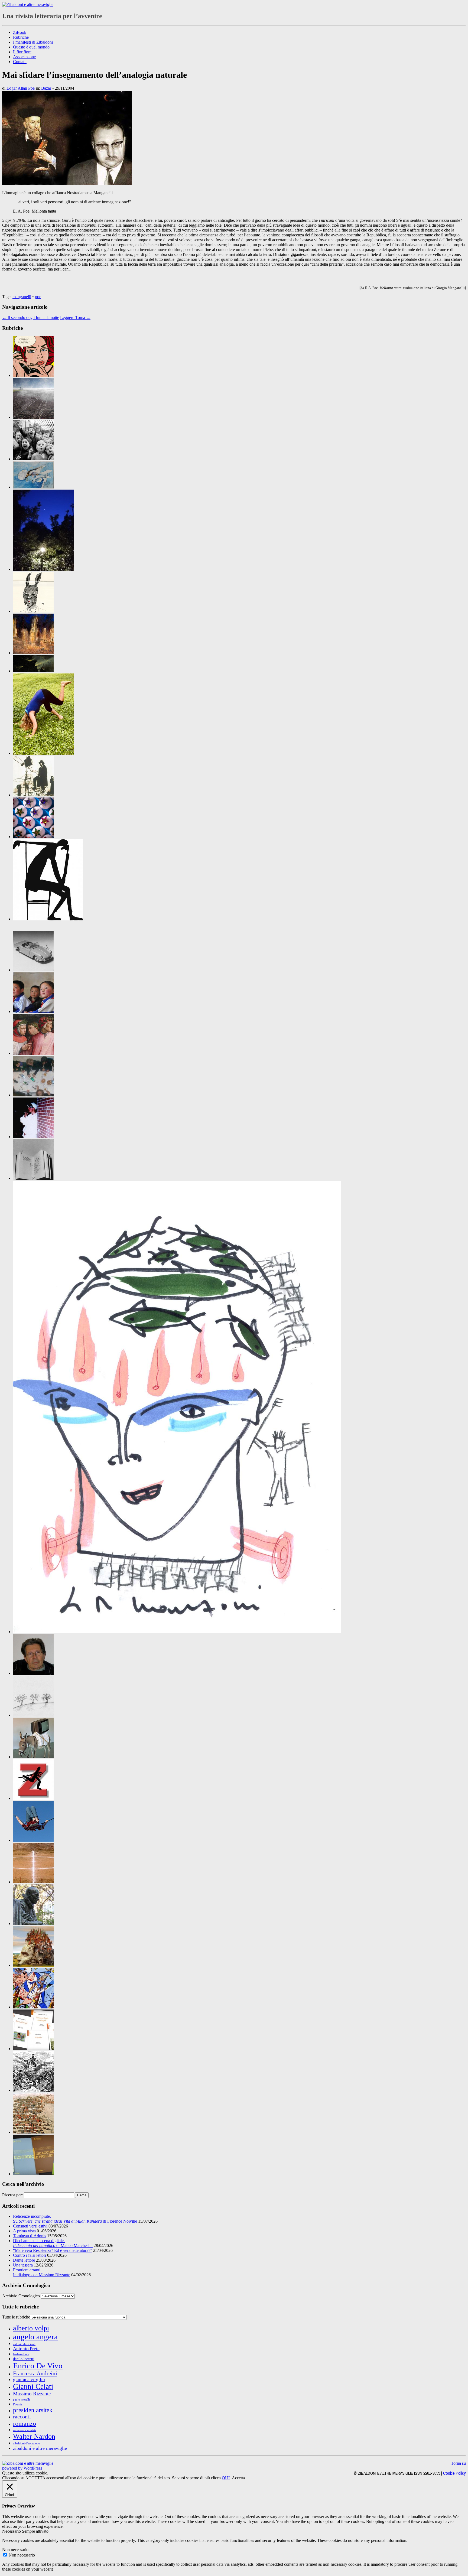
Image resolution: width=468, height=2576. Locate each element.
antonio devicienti (24, 2344)
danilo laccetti (24, 2359)
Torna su (458, 2463)
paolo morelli (21, 2399)
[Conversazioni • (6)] (33, 1053)
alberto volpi (31, 2328)
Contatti (20, 62)
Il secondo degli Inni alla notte (31, 317)
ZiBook (20, 32)
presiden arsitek (33, 2410)
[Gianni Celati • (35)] (33, 1673)
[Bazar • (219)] (33, 970)
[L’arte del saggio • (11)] (33, 1924)
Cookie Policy (454, 2473)
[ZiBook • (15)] (33, 2174)
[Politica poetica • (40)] (33, 2007)
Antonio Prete (26, 2349)
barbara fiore (21, 2354)
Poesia (18, 2404)
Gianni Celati (33, 2386)
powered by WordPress (22, 2468)
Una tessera (23, 2265)
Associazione (24, 57)
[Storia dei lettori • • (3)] (33, 795)
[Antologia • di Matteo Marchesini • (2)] (33, 375)
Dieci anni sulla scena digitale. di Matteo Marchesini (53, 2243)
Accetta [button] (238, 2478)
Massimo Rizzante (32, 2394)
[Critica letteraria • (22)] (33, 1095)
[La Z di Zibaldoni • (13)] (33, 1798)
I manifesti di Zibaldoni (33, 42)
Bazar (46, 88)
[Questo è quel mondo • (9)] (33, 2049)
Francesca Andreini (35, 2373)
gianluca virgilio (29, 2380)
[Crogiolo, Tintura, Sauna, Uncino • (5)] (33, 1137)
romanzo (25, 2423)
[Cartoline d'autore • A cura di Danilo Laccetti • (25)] (43, 569)
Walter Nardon (34, 2436)
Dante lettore (24, 2260)
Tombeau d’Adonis (30, 2236)
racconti (22, 2417)
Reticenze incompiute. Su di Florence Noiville (75, 2219)
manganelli (22, 297)
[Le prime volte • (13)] (33, 1840)
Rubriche (21, 37)
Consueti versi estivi (30, 2226)
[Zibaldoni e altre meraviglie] (28, 4)
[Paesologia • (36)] (33, 1965)
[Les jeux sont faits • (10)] (33, 1882)
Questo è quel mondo (31, 47)
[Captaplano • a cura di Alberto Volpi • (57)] (33, 487)
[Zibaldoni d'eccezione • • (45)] (48, 919)
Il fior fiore (22, 52)
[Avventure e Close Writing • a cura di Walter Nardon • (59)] (33, 417)
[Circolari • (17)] (33, 1012)
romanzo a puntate (25, 2430)
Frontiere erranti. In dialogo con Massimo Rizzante (42, 2272)
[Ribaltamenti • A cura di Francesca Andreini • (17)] (43, 753)
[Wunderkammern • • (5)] (33, 837)
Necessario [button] (12, 2531)
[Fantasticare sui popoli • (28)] (177, 1632)
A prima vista (24, 2231)
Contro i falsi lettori (30, 2255)
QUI (226, 2478)
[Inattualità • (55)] (33, 1757)
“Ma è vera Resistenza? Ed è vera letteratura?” (53, 2250)
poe (38, 297)
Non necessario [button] (15, 2550)
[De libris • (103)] (33, 1178)
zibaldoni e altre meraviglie (40, 2448)
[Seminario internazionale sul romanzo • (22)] (33, 2090)
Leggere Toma (75, 317)
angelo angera (35, 2337)
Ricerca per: (12, 2195)
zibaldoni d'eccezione (26, 2443)
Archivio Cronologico (21, 2296)
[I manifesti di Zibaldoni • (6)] (33, 1715)
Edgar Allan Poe (21, 88)
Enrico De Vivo (38, 2366)
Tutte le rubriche (16, 2317)
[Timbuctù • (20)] (33, 2132)
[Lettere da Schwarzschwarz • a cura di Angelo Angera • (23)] (33, 611)
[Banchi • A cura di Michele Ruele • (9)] (33, 459)
